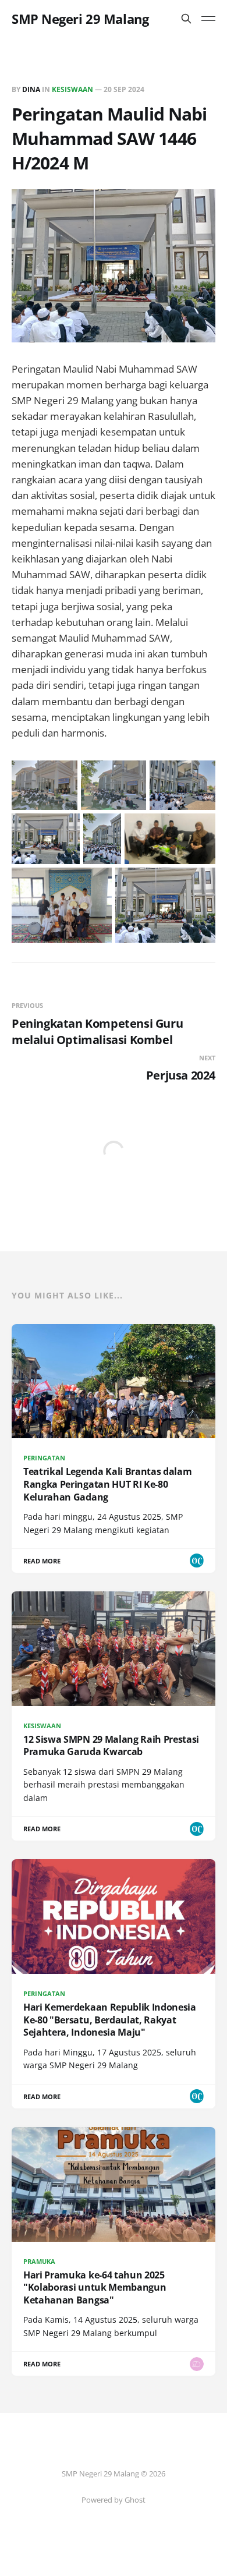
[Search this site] (186, 19)
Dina (31, 89)
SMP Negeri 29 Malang (80, 19)
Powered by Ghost (114, 2500)
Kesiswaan (72, 89)
